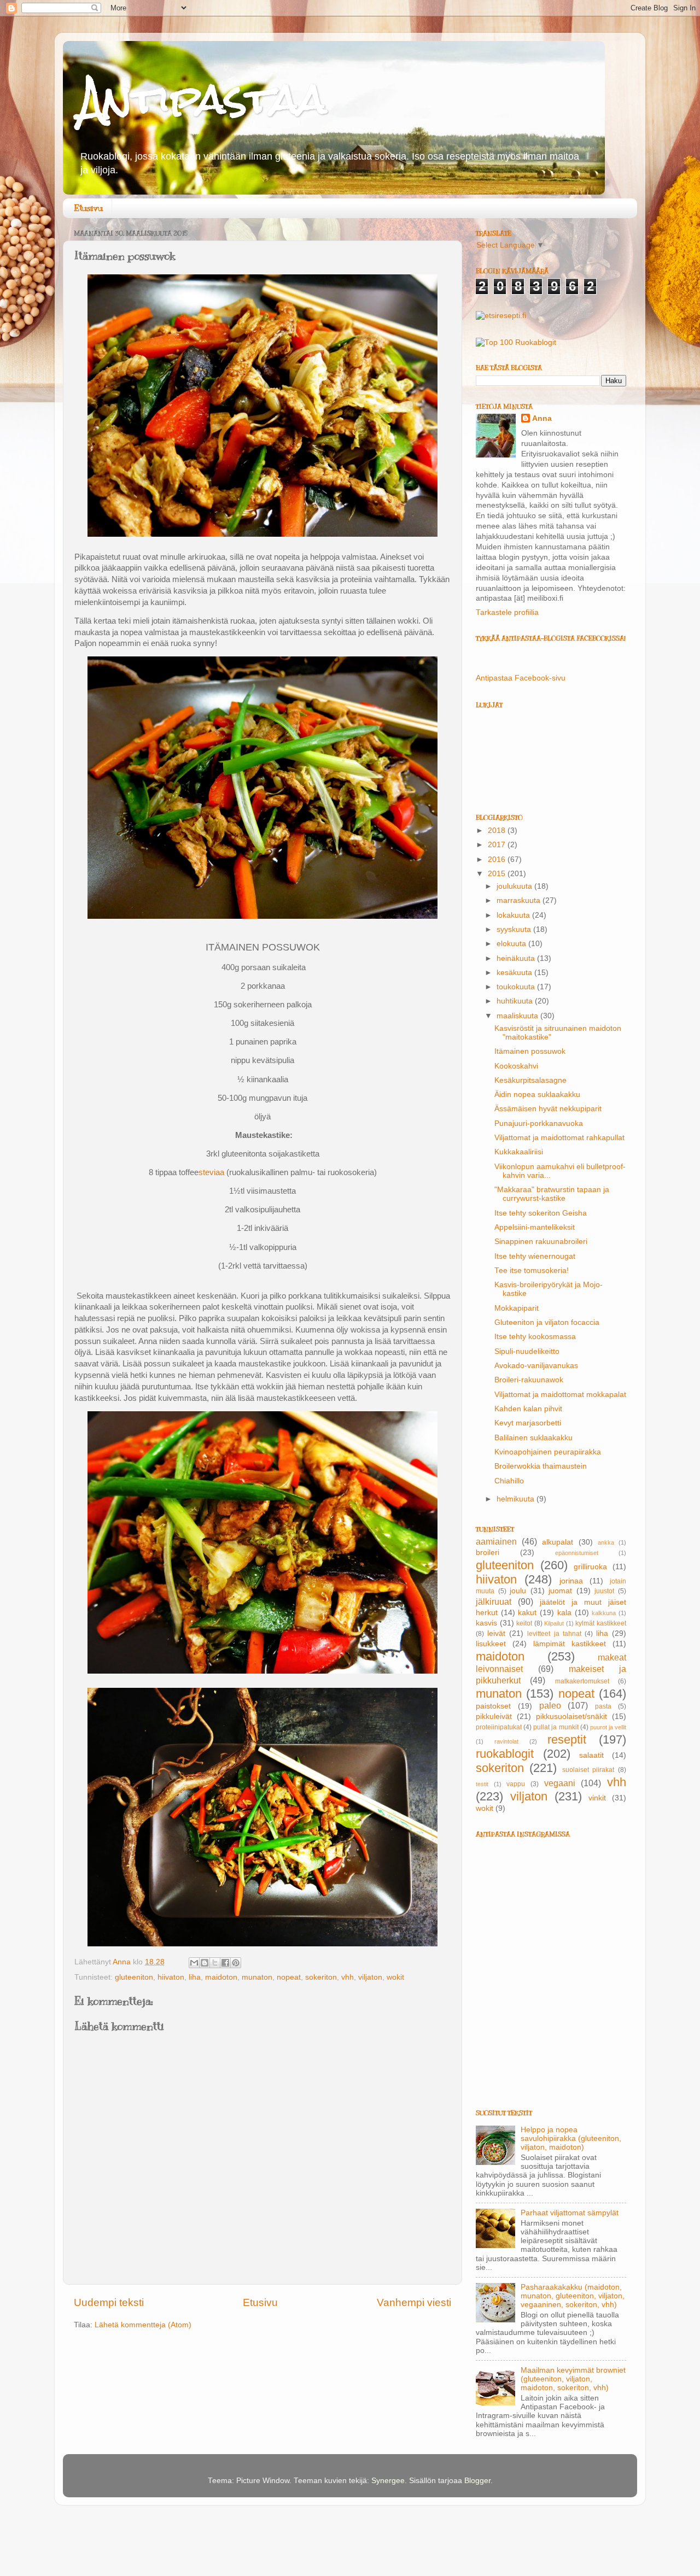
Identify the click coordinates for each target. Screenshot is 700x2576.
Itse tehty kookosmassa (535, 1337)
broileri (488, 1553)
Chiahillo (509, 1481)
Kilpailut (554, 1623)
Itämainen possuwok (530, 1051)
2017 (498, 845)
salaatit (591, 1755)
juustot (604, 1591)
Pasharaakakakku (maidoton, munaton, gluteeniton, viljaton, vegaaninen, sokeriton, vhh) (573, 2296)
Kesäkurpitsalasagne (530, 1080)
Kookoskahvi (516, 1066)
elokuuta (512, 944)
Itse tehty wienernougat (535, 1256)
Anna (542, 418)
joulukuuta (515, 886)
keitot (524, 1623)
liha (195, 1977)
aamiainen (496, 1541)
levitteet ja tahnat (554, 1634)
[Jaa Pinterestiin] (236, 1963)
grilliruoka (590, 1567)
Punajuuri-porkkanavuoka (539, 1123)
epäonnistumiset (577, 1553)
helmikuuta (517, 1499)
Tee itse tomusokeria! (532, 1271)
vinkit (597, 1798)
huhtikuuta (516, 1001)
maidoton (221, 1977)
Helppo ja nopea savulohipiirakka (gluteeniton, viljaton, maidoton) (571, 2138)
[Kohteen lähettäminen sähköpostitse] (194, 1963)
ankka (606, 1542)
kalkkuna (604, 1613)
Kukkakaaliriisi (519, 1152)
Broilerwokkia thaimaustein (541, 1466)
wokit (395, 1977)
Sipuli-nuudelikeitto (527, 1351)
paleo (550, 1705)
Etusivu (88, 208)
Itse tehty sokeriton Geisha (541, 1213)
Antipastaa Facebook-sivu (521, 678)
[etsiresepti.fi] (501, 316)
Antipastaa (203, 99)
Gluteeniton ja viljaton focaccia (547, 1322)
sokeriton (321, 1977)
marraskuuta (520, 900)
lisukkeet (491, 1644)
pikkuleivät (494, 1717)
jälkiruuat (494, 1601)
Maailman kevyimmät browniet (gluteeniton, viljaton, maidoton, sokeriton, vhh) (573, 2379)
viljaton (370, 1977)
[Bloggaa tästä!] (205, 1963)
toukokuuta (517, 987)
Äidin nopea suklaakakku (537, 1095)
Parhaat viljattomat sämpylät (570, 2213)
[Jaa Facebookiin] (225, 1963)
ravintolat (506, 1741)
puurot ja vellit (608, 1727)
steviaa (211, 1172)
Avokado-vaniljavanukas (536, 1366)
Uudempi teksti (109, 2302)
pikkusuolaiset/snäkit (571, 1717)
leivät (496, 1633)
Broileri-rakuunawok (529, 1380)
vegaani (560, 1783)
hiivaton (171, 1977)
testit (482, 1784)
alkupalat (558, 1542)
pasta (603, 1706)
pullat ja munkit (556, 1727)
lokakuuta (514, 915)
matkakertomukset (582, 1681)
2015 (498, 874)
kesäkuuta (515, 973)
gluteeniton (134, 1977)
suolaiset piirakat (588, 1770)
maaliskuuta (518, 1016)
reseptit (567, 1739)
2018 (498, 831)
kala (564, 1613)
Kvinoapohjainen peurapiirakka (548, 1452)
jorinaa (571, 1581)
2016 (498, 859)
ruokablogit (505, 1754)
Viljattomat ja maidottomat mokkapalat (560, 1395)
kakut (527, 1613)
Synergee (388, 2481)
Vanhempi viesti (414, 2302)
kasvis (486, 1623)
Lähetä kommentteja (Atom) (143, 2325)
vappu (516, 1784)
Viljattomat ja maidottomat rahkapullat (559, 1138)
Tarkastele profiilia (507, 612)
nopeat (289, 1977)
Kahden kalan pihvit (528, 1409)
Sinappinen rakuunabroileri (541, 1242)
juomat (560, 1591)
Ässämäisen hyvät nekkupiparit (548, 1109)
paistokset (493, 1706)
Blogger (477, 2481)
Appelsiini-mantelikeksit (535, 1227)
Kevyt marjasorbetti (528, 1423)
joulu (518, 1591)
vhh (348, 1977)
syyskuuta (515, 929)
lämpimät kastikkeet (570, 1644)
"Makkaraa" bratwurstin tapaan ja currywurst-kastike (552, 1194)
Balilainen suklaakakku (533, 1438)
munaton (257, 1977)
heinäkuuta (517, 958)
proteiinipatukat (499, 1727)
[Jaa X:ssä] (215, 1963)
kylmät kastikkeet (601, 1623)
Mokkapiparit (517, 1308)
